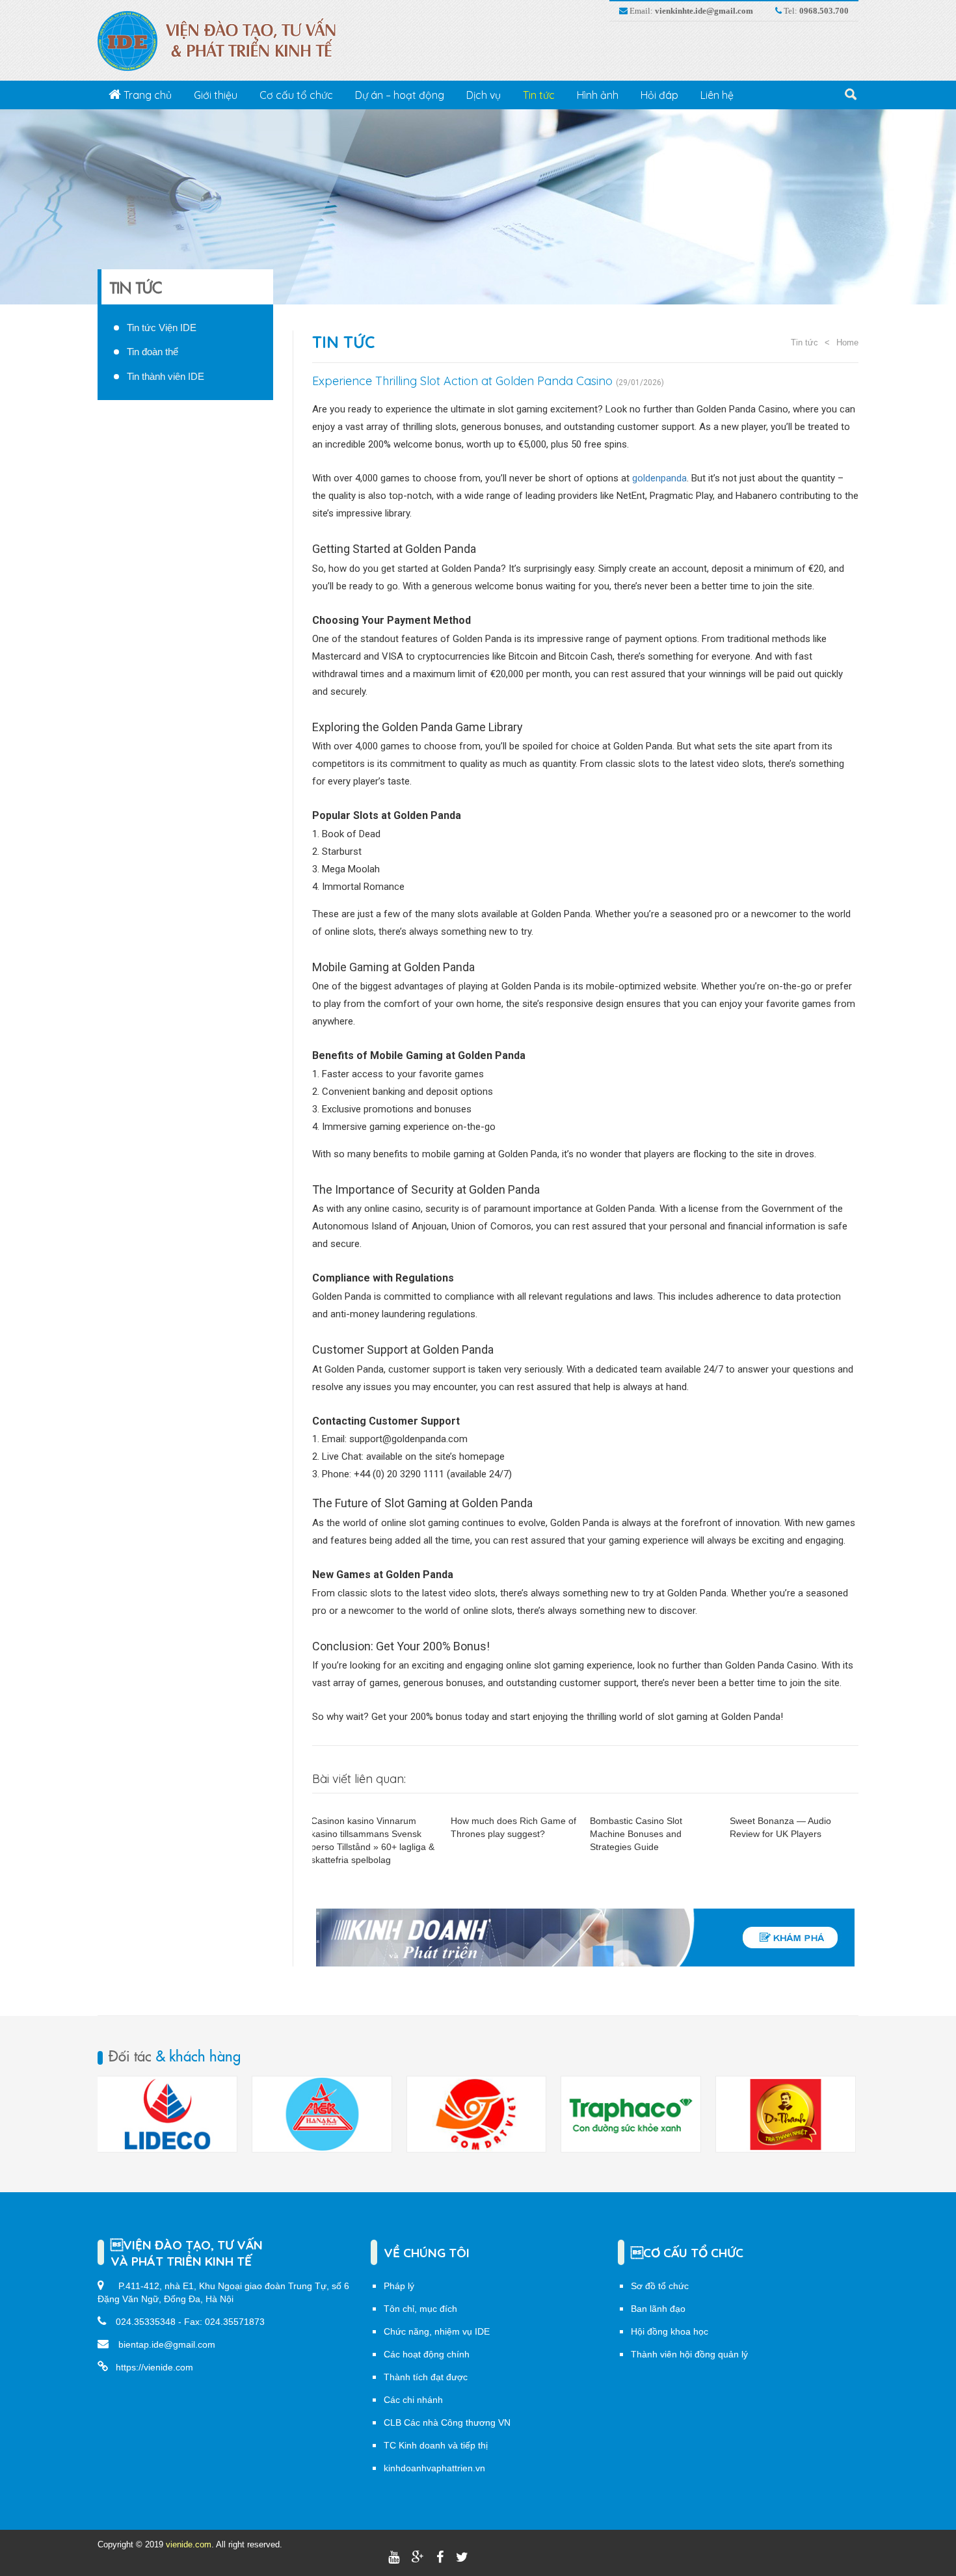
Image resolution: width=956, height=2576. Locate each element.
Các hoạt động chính (427, 2354)
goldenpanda (659, 478)
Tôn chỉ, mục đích (420, 2309)
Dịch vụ (484, 95)
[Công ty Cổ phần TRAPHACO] (476, 2114)
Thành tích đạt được (426, 2377)
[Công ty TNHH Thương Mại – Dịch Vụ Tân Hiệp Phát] (631, 2114)
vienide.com (189, 2544)
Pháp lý (399, 2286)
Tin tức (539, 95)
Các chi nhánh (413, 2400)
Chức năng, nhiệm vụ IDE (437, 2331)
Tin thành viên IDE (166, 376)
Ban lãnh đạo (658, 2309)
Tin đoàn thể (153, 352)
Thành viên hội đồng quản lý (689, 2354)
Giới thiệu (216, 95)
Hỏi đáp (659, 95)
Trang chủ (146, 95)
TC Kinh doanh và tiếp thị (436, 2445)
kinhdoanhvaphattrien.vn (434, 2468)
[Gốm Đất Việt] (322, 2114)
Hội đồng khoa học (670, 2331)
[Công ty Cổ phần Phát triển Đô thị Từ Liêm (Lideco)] (786, 2114)
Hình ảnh (598, 95)
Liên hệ (717, 95)
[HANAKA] (167, 2114)
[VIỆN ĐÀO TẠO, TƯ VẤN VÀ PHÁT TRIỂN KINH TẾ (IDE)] (223, 40)
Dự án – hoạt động (400, 95)
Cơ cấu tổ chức (296, 95)
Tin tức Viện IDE (162, 328)
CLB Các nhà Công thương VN (447, 2422)
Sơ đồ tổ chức (660, 2286)
